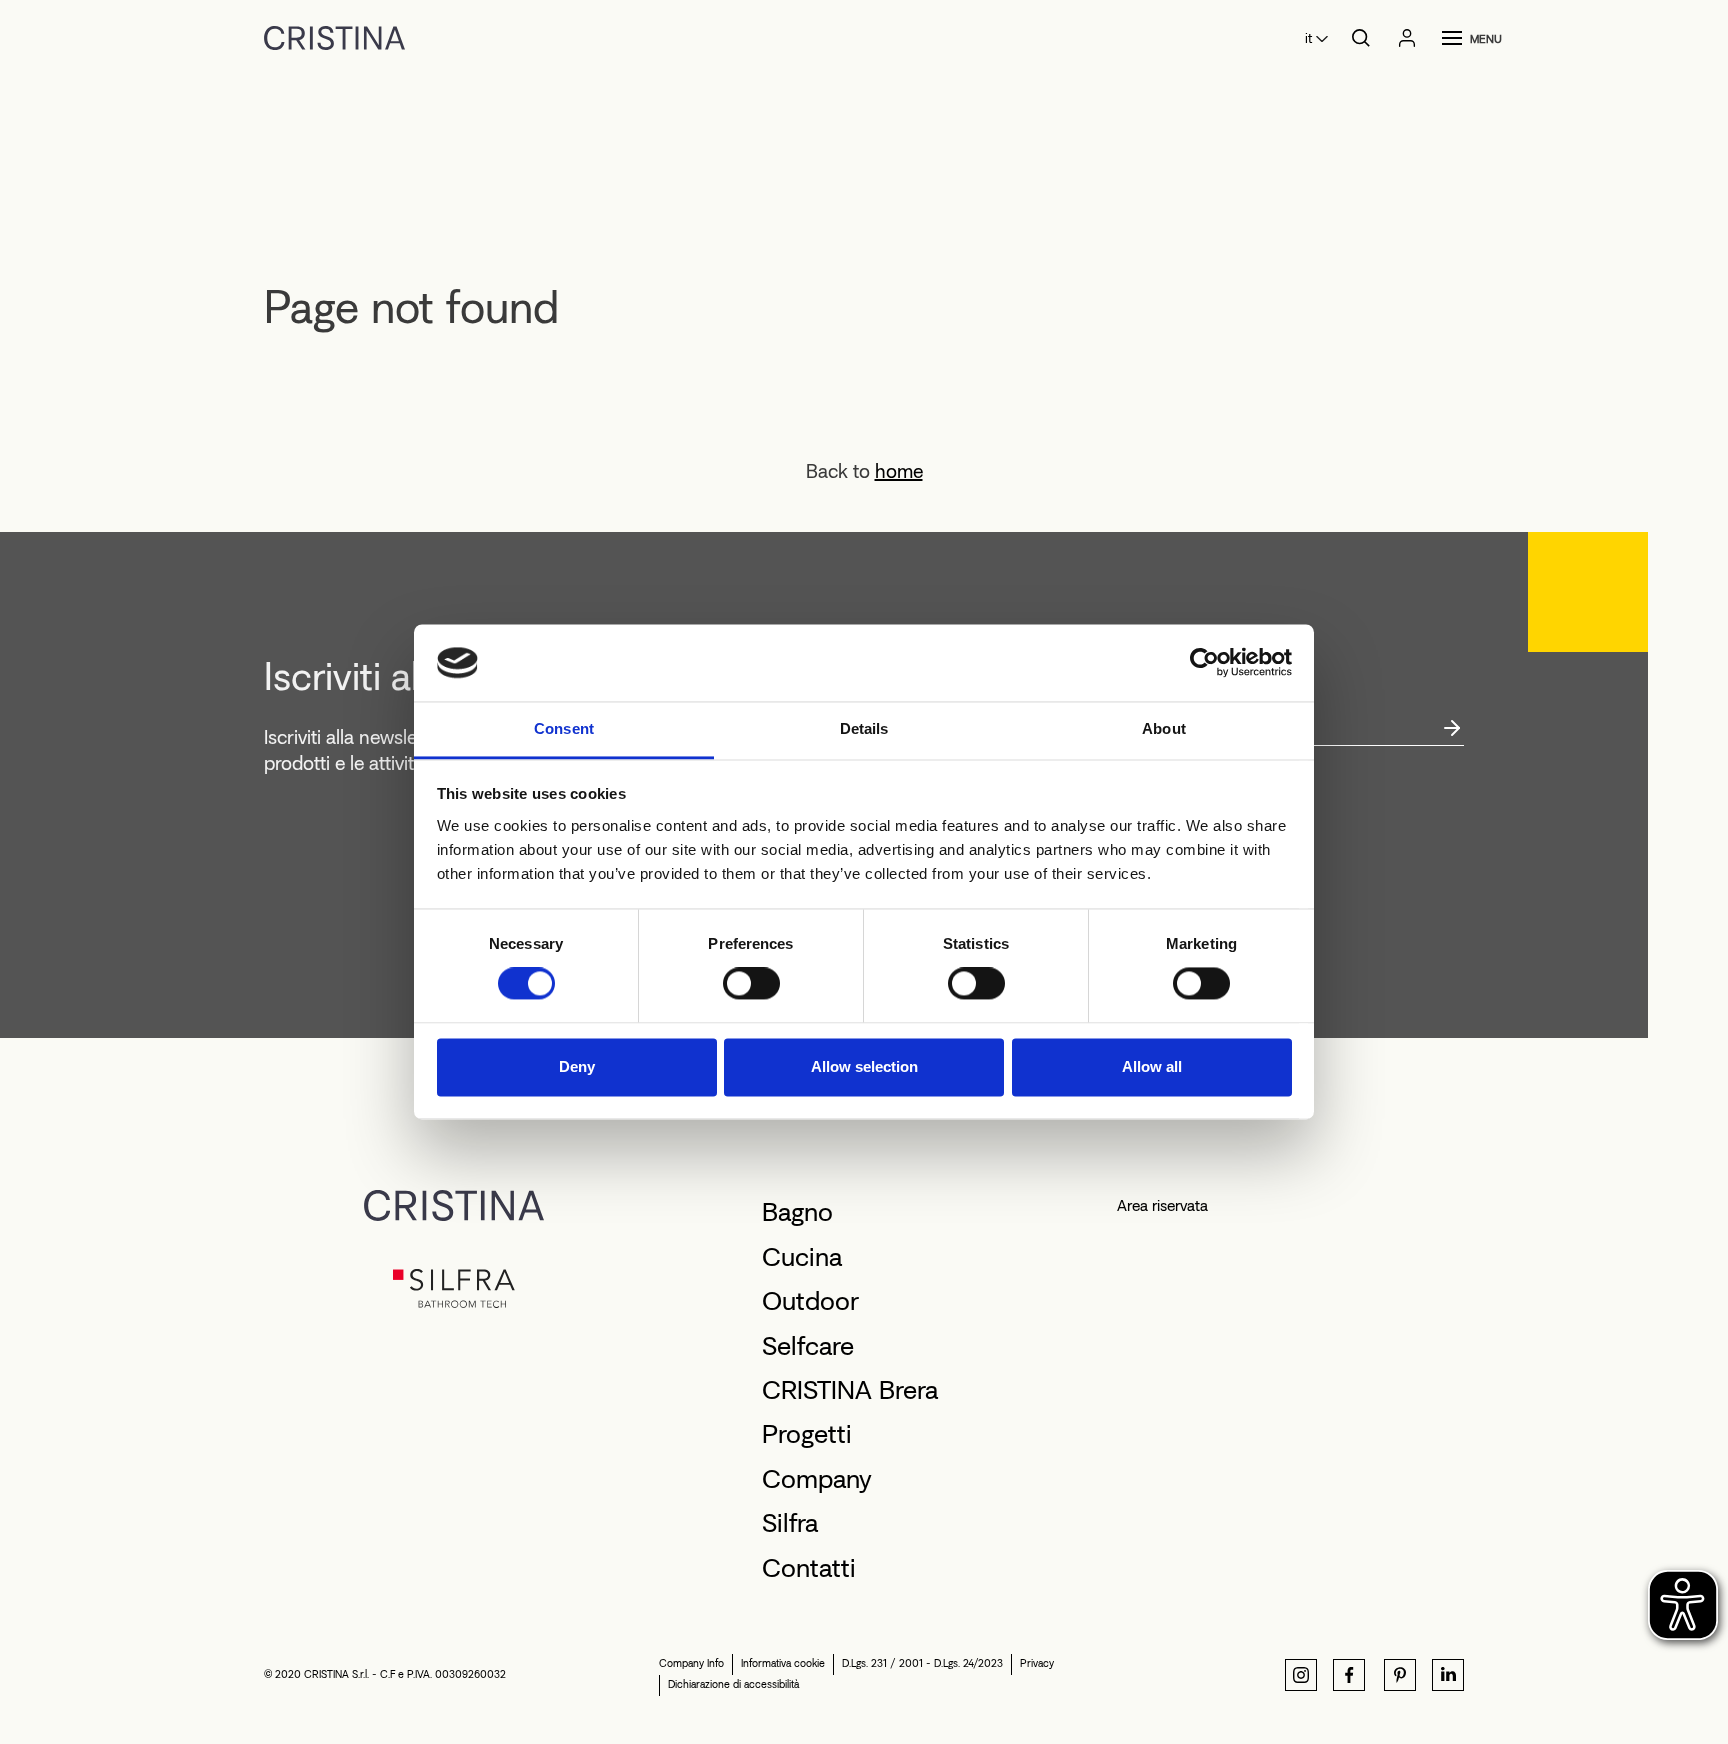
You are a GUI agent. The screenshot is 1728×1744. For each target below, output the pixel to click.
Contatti (809, 1568)
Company (817, 1479)
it (1308, 38)
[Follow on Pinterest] (1400, 1675)
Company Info (691, 1663)
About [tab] (1164, 728)
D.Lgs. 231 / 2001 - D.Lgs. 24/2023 (922, 1663)
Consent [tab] (564, 728)
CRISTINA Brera (850, 1390)
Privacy (1037, 1663)
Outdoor (810, 1301)
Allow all (1152, 1066)
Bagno (797, 1212)
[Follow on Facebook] (1349, 1675)
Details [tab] (864, 728)
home (899, 471)
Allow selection (864, 1066)
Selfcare (808, 1346)
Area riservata (1162, 1205)
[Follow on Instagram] (1301, 1675)
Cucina (802, 1257)
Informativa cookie (783, 1663)
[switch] (751, 984)
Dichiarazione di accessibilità (733, 1684)
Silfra (790, 1523)
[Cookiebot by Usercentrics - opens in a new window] (1204, 663)
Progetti (807, 1434)
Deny (577, 1066)
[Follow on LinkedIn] (1448, 1675)
